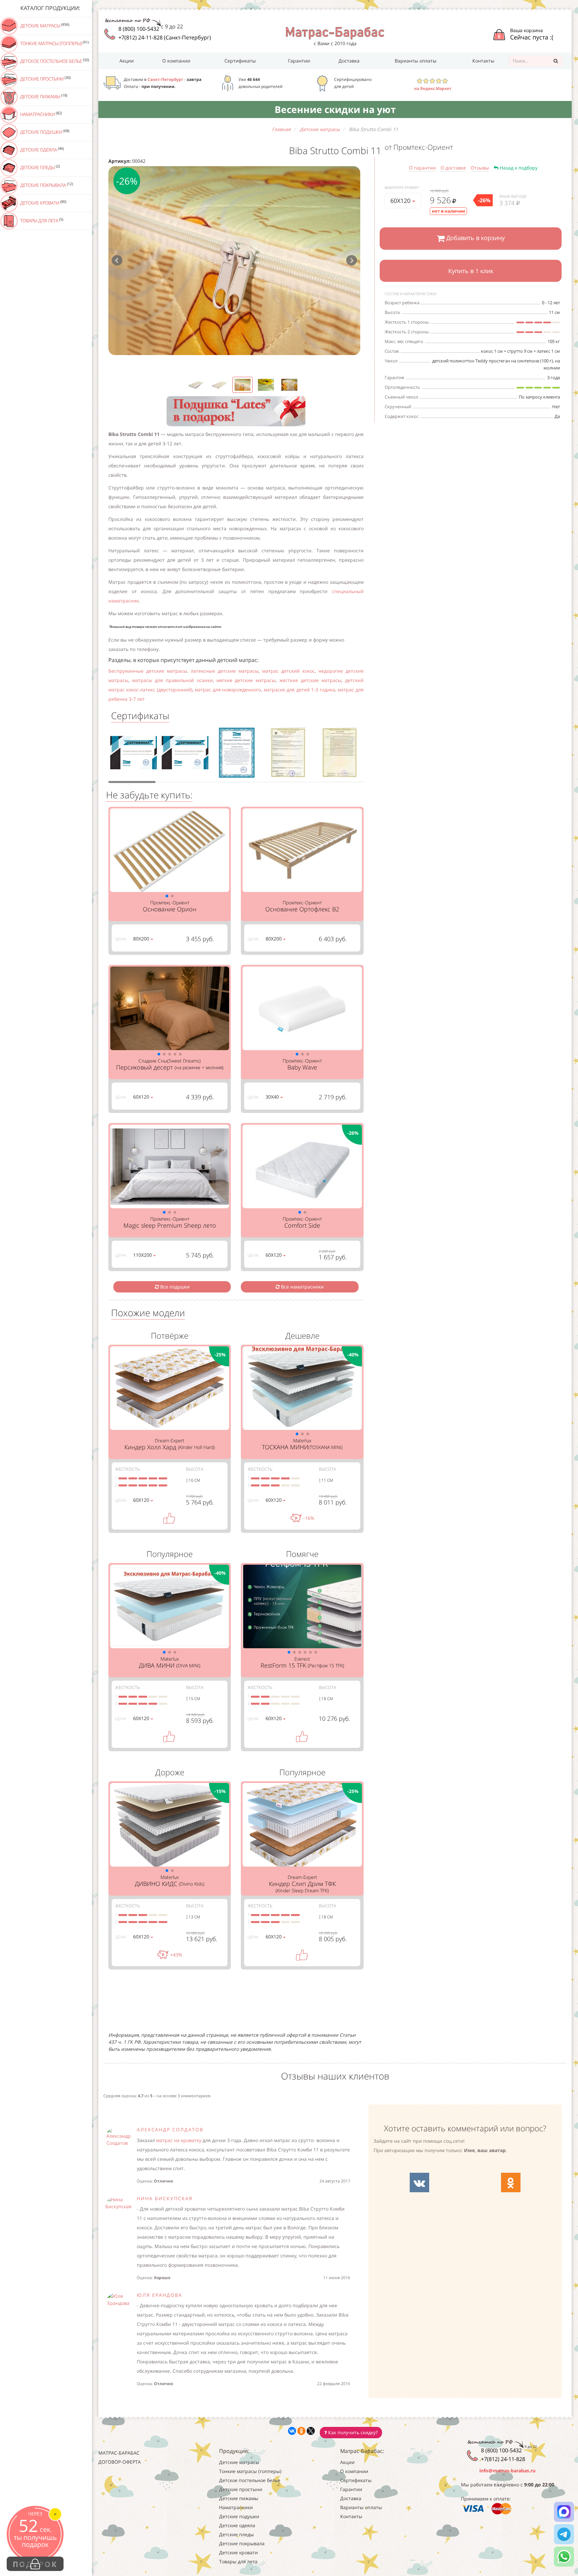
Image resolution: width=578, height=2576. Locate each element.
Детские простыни (45, 79)
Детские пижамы (43, 96)
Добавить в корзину (475, 238)
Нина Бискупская (165, 2198)
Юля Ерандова (160, 2295)
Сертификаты (240, 61)
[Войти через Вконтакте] (419, 2182)
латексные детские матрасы (225, 671)
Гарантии (299, 61)
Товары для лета (41, 220)
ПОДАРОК (35, 2564)
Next (352, 260)
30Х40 (273, 1097)
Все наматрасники (302, 1287)
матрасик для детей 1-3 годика (299, 690)
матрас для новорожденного (228, 690)
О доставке (453, 168)
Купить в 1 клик (471, 271)
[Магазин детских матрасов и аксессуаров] (335, 33)
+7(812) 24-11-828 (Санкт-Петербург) (165, 37)
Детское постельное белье (54, 61)
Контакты (483, 61)
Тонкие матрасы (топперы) (54, 43)
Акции (127, 61)
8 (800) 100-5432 (139, 29)
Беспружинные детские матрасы (148, 671)
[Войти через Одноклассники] (511, 2182)
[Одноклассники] (301, 2431)
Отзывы (480, 168)
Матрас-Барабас (119, 2453)
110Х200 (143, 1255)
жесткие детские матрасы (310, 680)
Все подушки (174, 1287)
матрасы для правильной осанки (172, 680)
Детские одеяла (41, 149)
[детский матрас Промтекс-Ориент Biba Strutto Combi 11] (234, 261)
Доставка (349, 61)
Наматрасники (40, 114)
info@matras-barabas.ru (507, 2471)
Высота (195, 1469)
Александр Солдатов (170, 2130)
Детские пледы (39, 167)
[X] (311, 2431)
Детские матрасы (44, 25)
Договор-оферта (120, 2462)
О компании (176, 61)
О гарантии (422, 168)
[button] (167, 896)
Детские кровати (43, 203)
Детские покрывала (46, 185)
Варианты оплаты (416, 61)
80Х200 (142, 939)
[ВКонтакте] (292, 2431)
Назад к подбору (518, 168)
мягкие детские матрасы (246, 680)
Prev (117, 260)
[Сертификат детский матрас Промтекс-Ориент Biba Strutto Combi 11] (133, 755)
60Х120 (401, 201)
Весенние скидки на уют (335, 109)
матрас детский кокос (288, 671)
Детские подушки (44, 132)
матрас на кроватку (179, 2140)
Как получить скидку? (352, 2432)
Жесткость (127, 1469)
